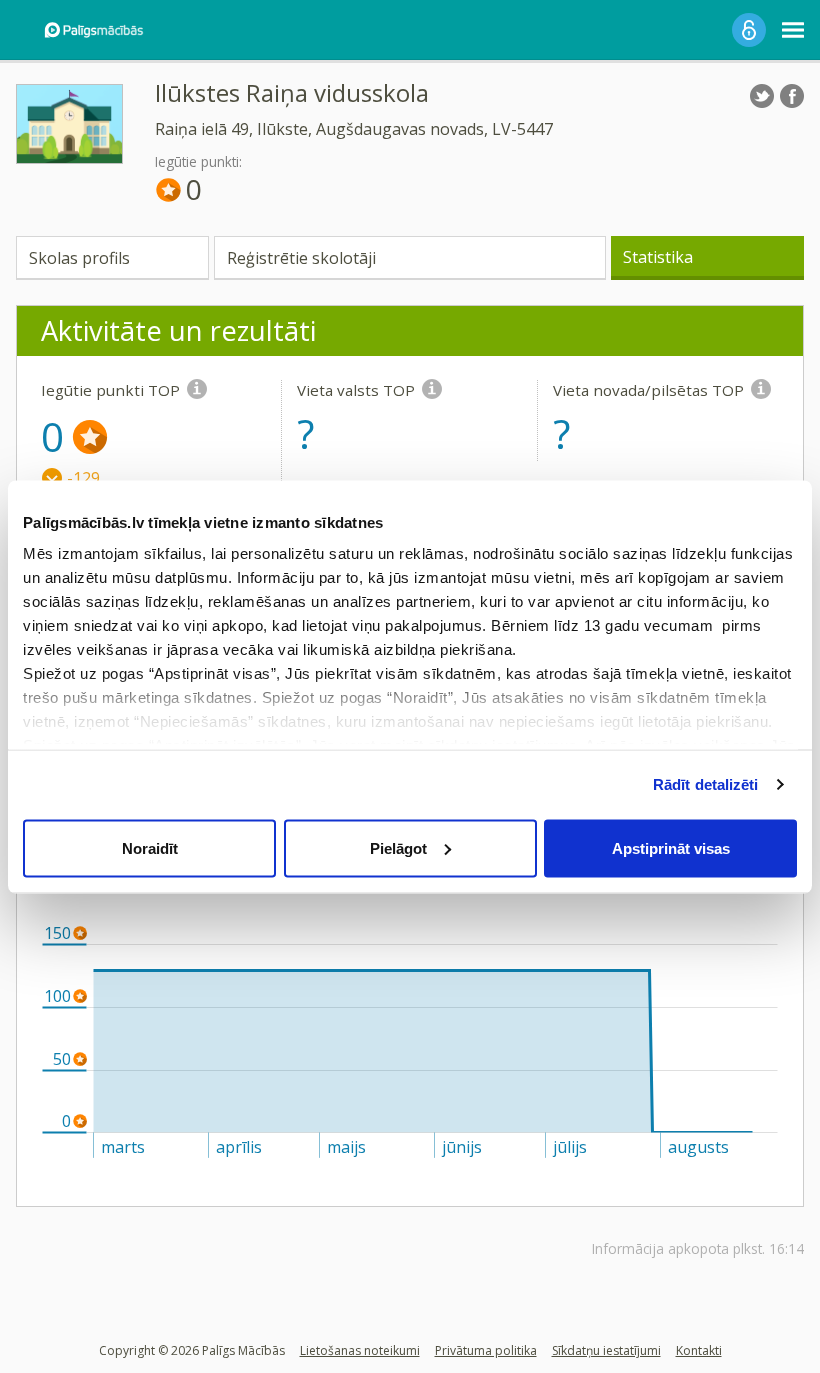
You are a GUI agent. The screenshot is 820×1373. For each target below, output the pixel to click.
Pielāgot (398, 847)
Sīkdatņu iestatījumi (606, 1350)
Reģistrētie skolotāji (301, 258)
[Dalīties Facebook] (792, 96)
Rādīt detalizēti (706, 784)
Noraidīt (150, 847)
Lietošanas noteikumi (360, 1350)
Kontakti (699, 1350)
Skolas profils (79, 258)
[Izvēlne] (793, 30)
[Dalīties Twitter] (762, 96)
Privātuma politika (486, 1350)
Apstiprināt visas (671, 847)
